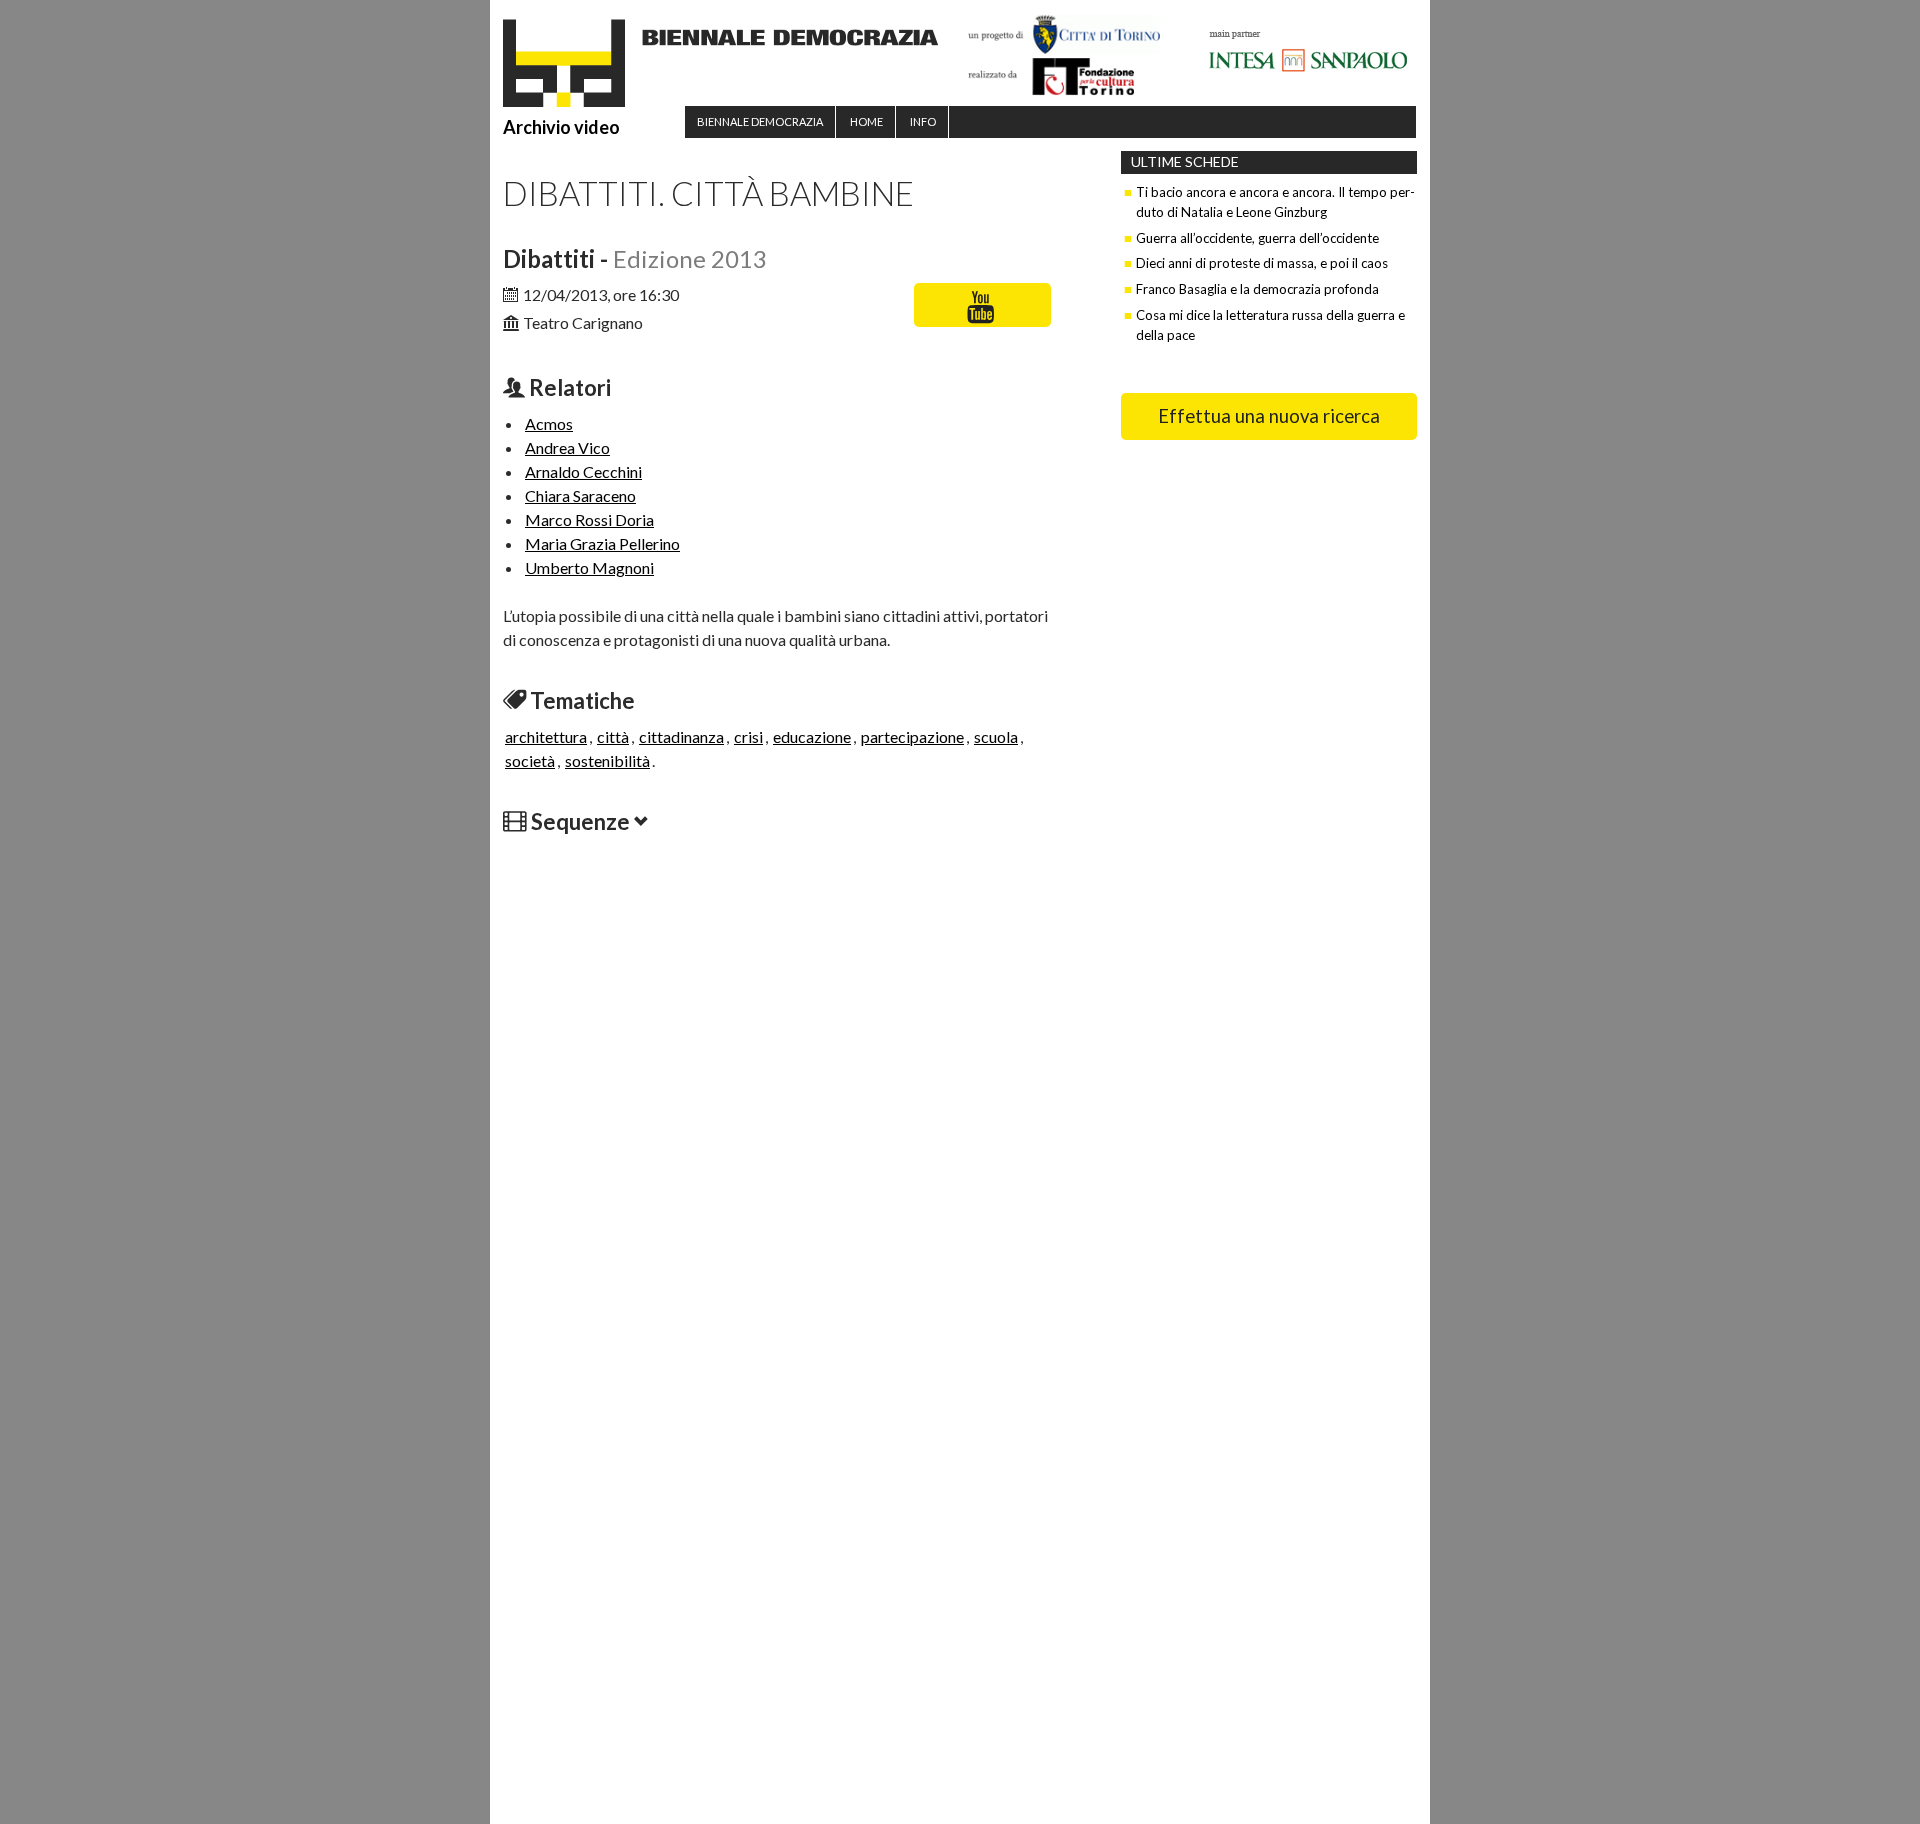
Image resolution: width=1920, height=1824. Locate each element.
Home (866, 121)
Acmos (549, 423)
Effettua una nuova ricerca (1269, 416)
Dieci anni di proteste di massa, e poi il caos (1262, 263)
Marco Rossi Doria (589, 519)
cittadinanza (681, 736)
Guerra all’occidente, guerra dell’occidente (1257, 238)
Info (923, 121)
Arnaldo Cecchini (583, 471)
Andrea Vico (567, 447)
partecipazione (912, 736)
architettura (546, 736)
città (613, 736)
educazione (812, 736)
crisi (748, 736)
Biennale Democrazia (760, 121)
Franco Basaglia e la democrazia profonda (1257, 289)
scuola (996, 736)
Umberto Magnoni (589, 567)
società (530, 760)
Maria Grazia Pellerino (602, 543)
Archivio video (561, 127)
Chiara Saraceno (580, 495)
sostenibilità (607, 760)
